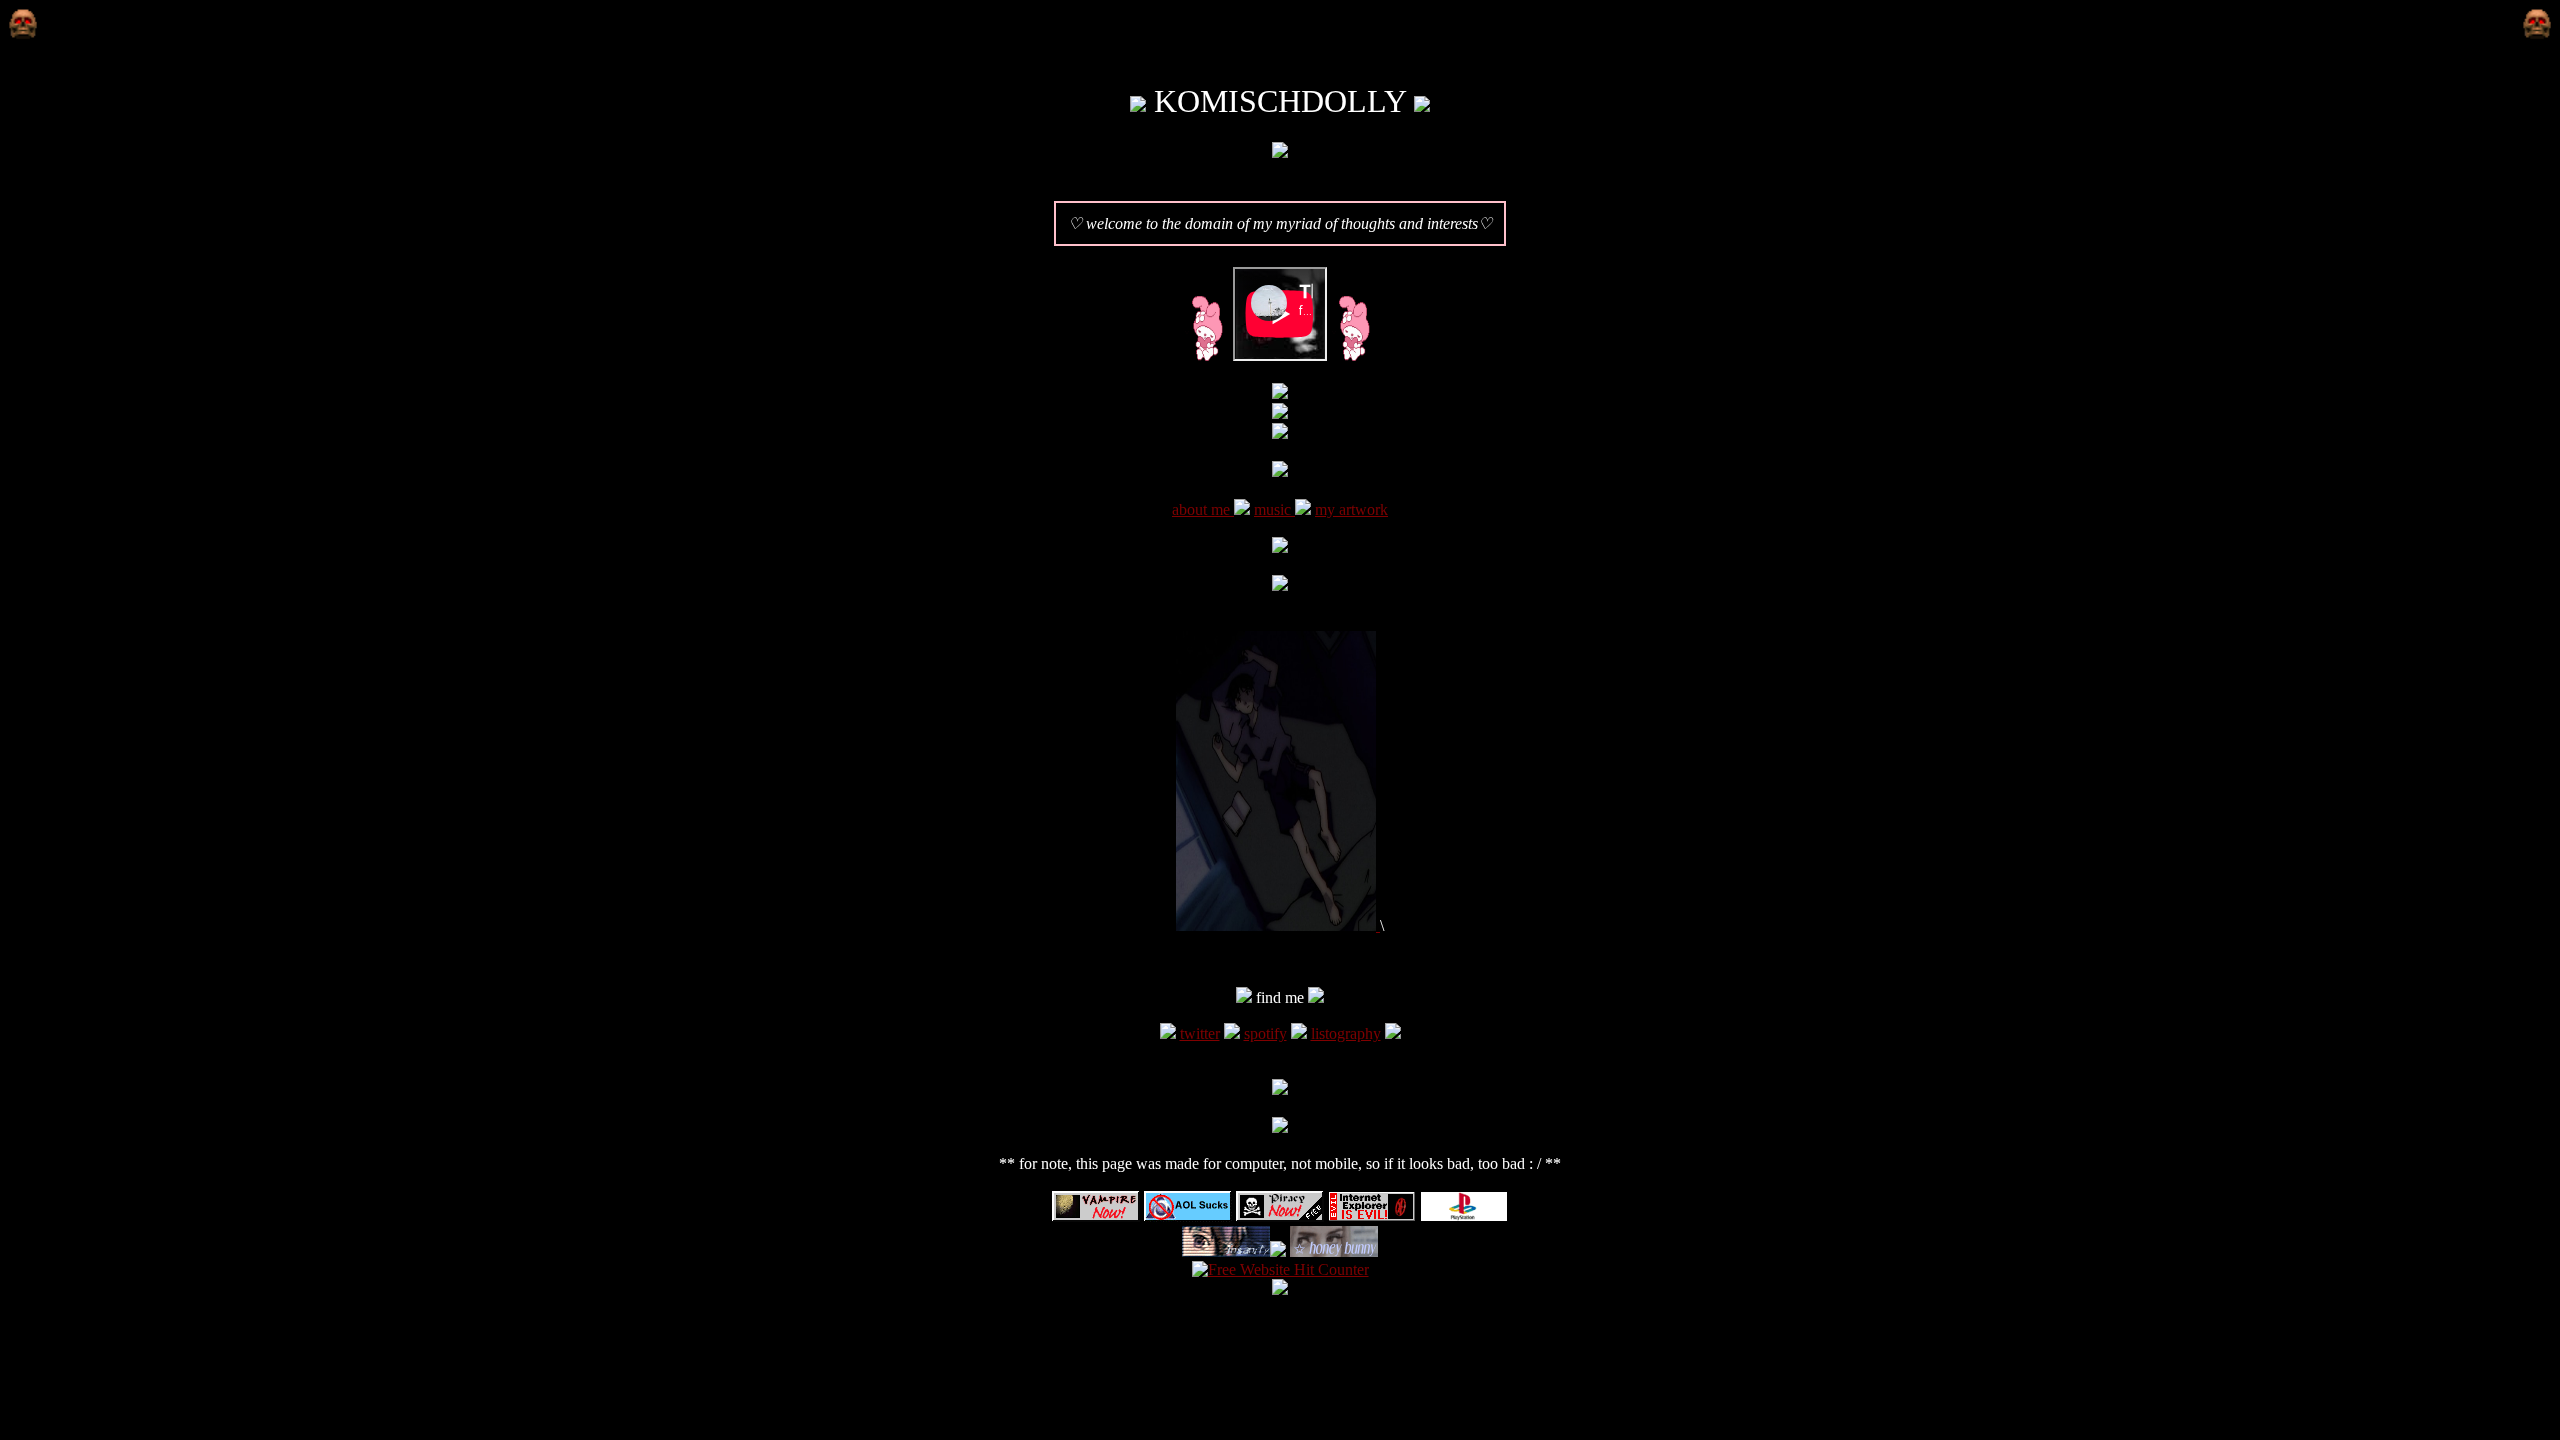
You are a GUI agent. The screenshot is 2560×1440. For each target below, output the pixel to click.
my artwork (1351, 509)
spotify (1265, 1033)
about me (1203, 509)
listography (1346, 1033)
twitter (1200, 1033)
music (1274, 509)
